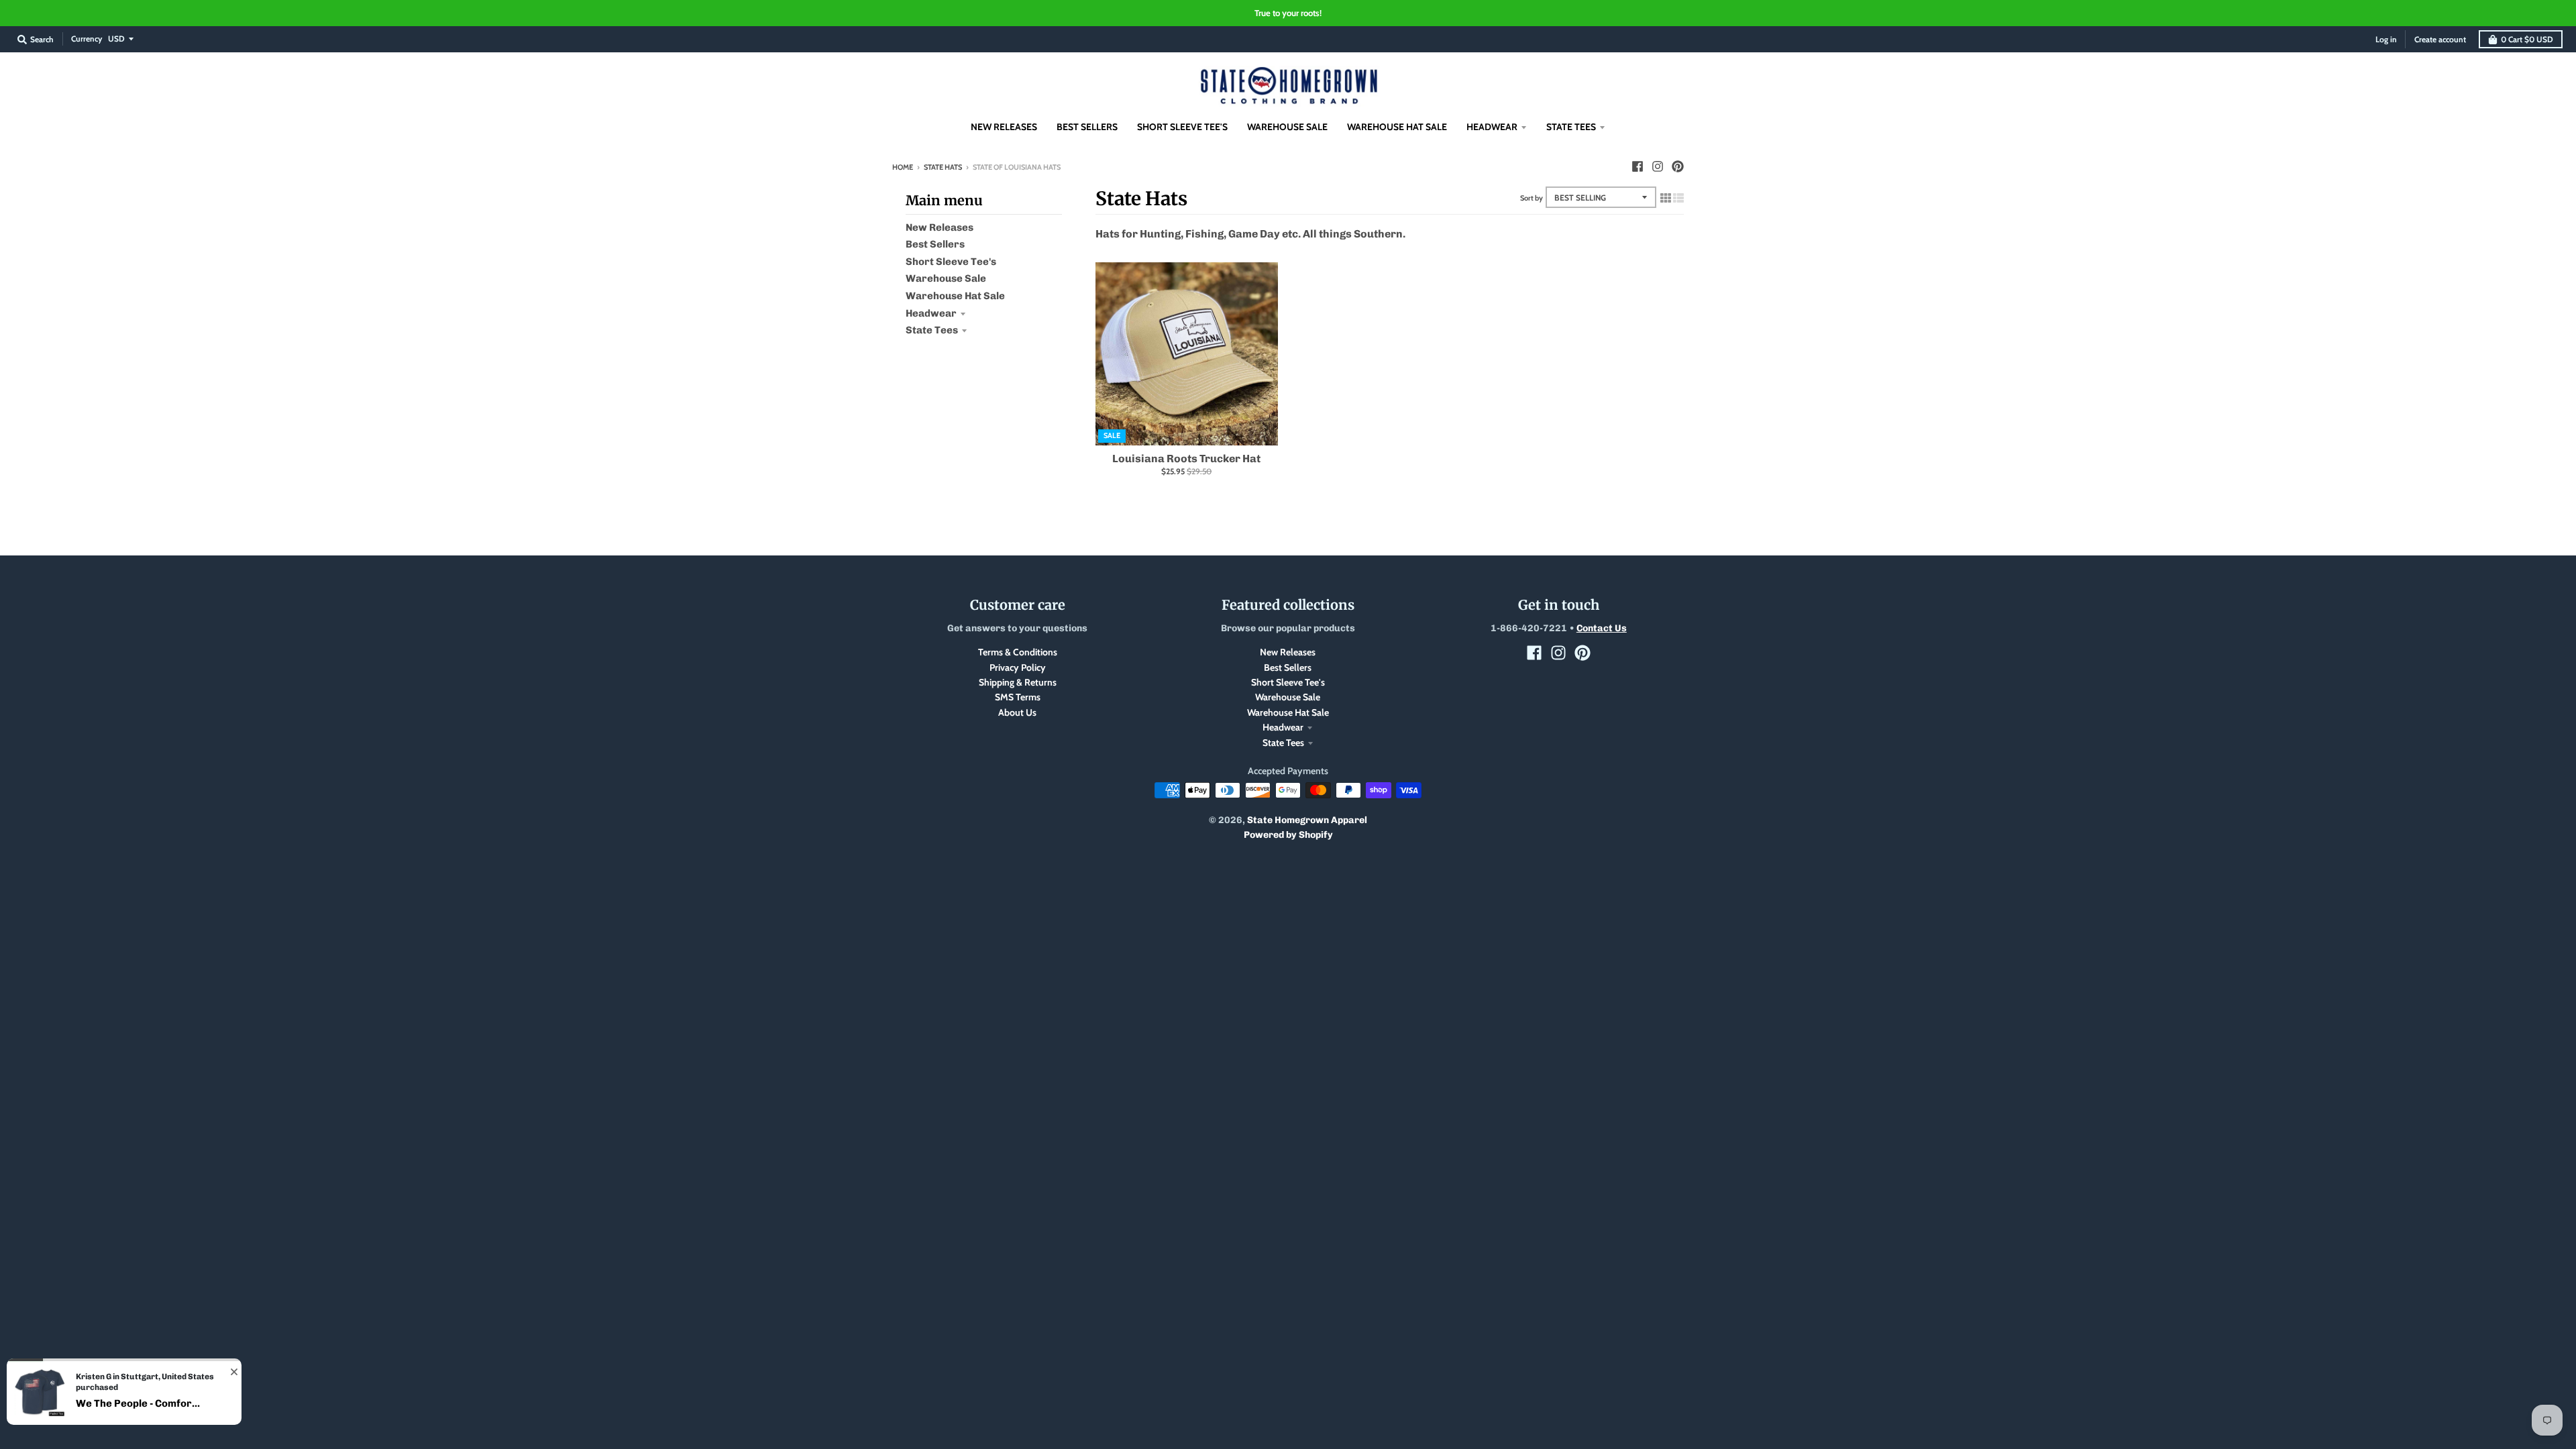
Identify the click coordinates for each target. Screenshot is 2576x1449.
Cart (2527, 39)
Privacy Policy (1018, 667)
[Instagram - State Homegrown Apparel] (1658, 166)
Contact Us (1602, 628)
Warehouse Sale (946, 278)
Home (903, 167)
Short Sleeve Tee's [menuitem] (1182, 127)
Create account (2440, 39)
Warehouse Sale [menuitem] (1287, 127)
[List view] (1678, 198)
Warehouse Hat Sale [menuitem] (1397, 127)
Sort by (1532, 198)
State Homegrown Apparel (1307, 820)
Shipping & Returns (1018, 682)
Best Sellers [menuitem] (1087, 127)
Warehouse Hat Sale (955, 296)
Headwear (931, 313)
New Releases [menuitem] (1004, 127)
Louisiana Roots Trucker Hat (1186, 459)
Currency (87, 39)
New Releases (940, 227)
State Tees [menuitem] (1571, 127)
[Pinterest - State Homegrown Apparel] (1678, 166)
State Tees (932, 330)
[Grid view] (1666, 198)
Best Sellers (935, 244)
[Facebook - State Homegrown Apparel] (1638, 166)
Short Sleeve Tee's (951, 262)
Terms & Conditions (1018, 652)
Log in (2386, 39)
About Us (1017, 712)
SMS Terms (1018, 697)
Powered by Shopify (1288, 835)
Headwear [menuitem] (1492, 127)
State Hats (943, 167)
